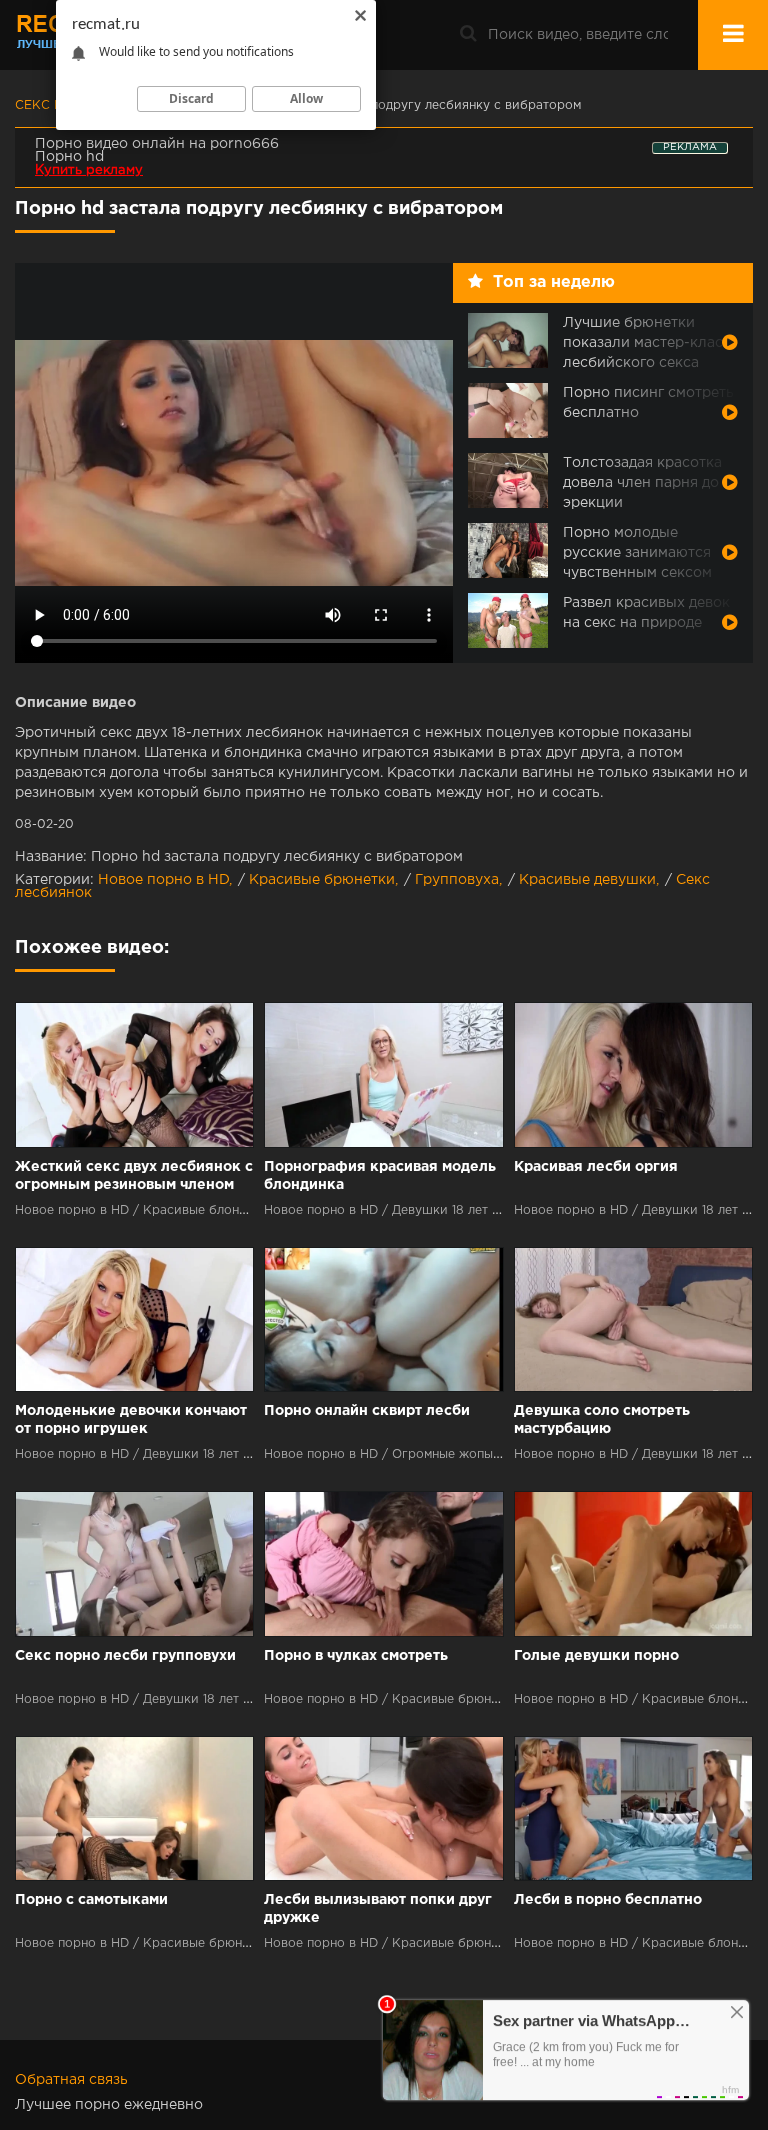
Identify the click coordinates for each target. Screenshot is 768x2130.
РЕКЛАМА (690, 147)
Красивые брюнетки (322, 880)
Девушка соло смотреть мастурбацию (602, 1420)
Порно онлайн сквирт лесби (367, 1411)
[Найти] (468, 35)
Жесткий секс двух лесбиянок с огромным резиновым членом (134, 1176)
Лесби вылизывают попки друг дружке (378, 1909)
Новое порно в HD (163, 880)
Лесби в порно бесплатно (608, 1900)
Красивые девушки (587, 880)
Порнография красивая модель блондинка (380, 1176)
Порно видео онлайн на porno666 (157, 144)
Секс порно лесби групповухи (125, 1656)
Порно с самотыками (91, 1900)
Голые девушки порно (596, 1656)
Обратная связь (71, 2080)
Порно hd (69, 157)
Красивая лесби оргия (596, 1167)
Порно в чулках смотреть (356, 1656)
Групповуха (457, 880)
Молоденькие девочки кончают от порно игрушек (131, 1420)
